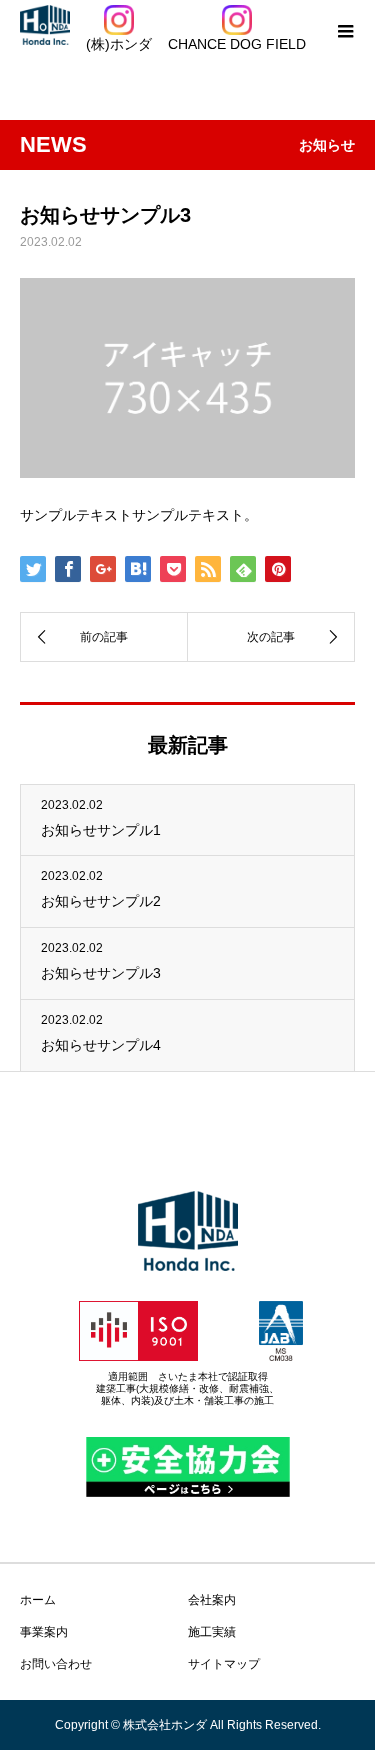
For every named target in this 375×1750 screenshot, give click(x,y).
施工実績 (212, 1632)
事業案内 (44, 1632)
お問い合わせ (56, 1664)
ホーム (38, 1600)
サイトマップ (224, 1664)
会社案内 (212, 1600)
